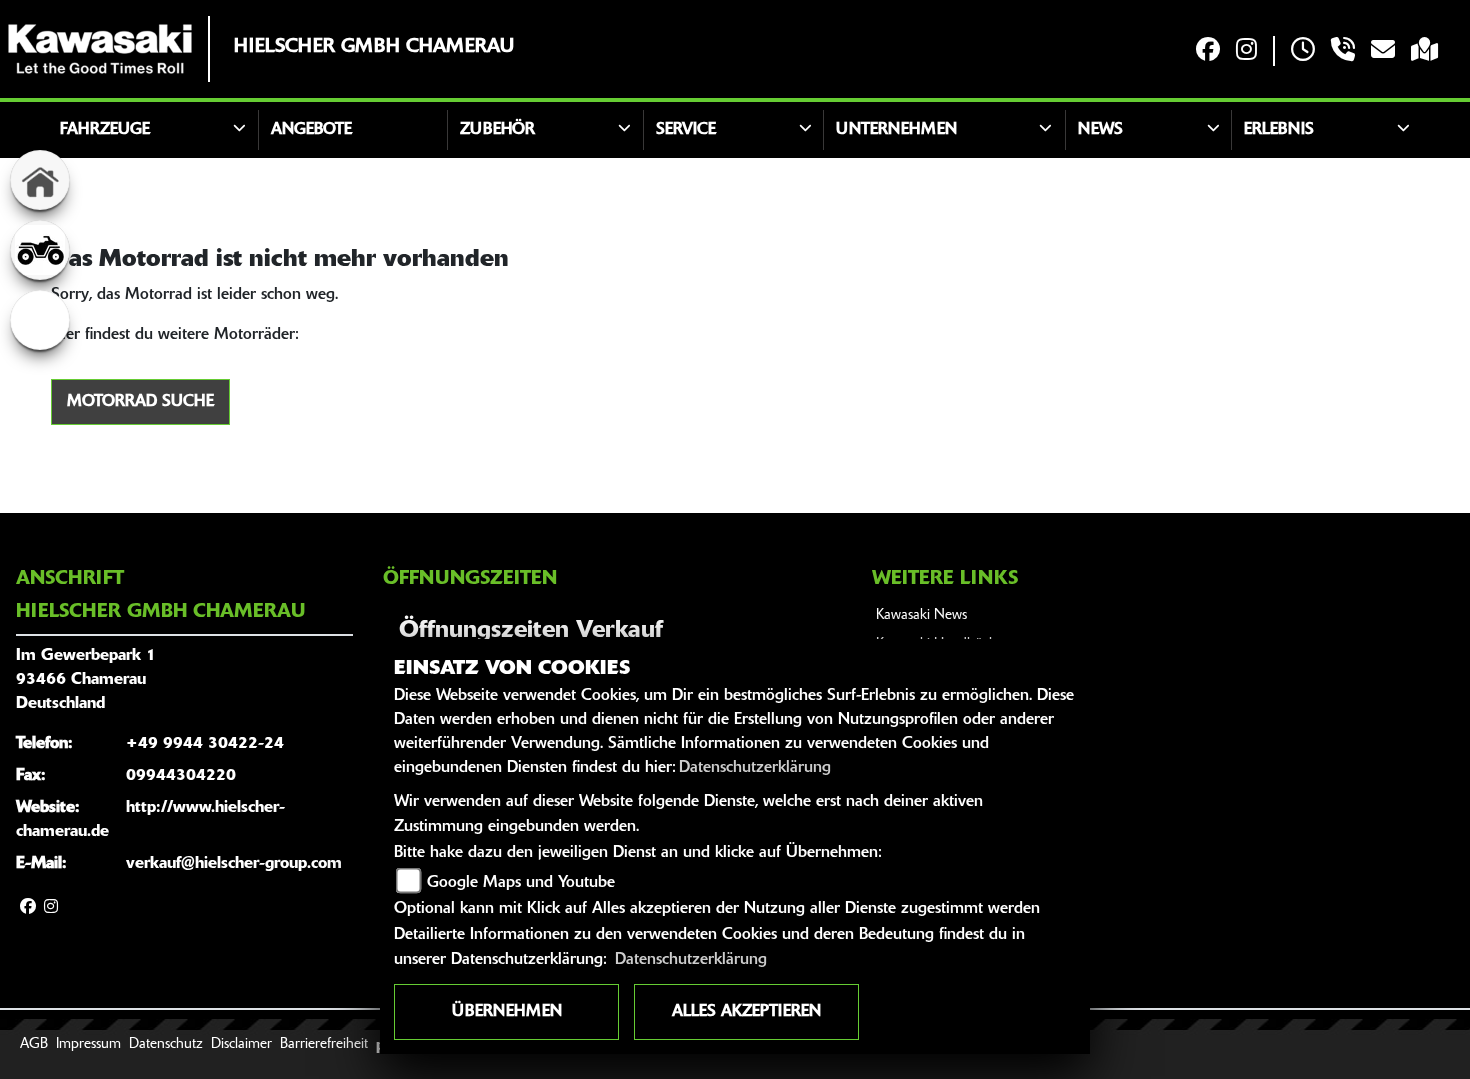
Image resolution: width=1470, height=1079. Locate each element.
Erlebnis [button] (1279, 130)
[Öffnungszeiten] (1303, 51)
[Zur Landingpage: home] (40, 180)
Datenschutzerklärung (755, 768)
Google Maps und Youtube (521, 883)
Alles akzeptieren (746, 1012)
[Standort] (1424, 51)
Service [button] (686, 130)
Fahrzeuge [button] (105, 130)
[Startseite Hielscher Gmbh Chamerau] (100, 49)
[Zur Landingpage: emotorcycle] (40, 320)
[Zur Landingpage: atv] (40, 250)
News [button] (1100, 130)
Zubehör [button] (497, 130)
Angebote (311, 130)
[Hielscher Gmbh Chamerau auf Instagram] (1246, 51)
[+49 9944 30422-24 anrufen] (1343, 51)
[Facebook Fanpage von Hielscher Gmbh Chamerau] (1208, 51)
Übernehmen (507, 1012)
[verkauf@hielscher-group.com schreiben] (1383, 51)
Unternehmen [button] (896, 130)
